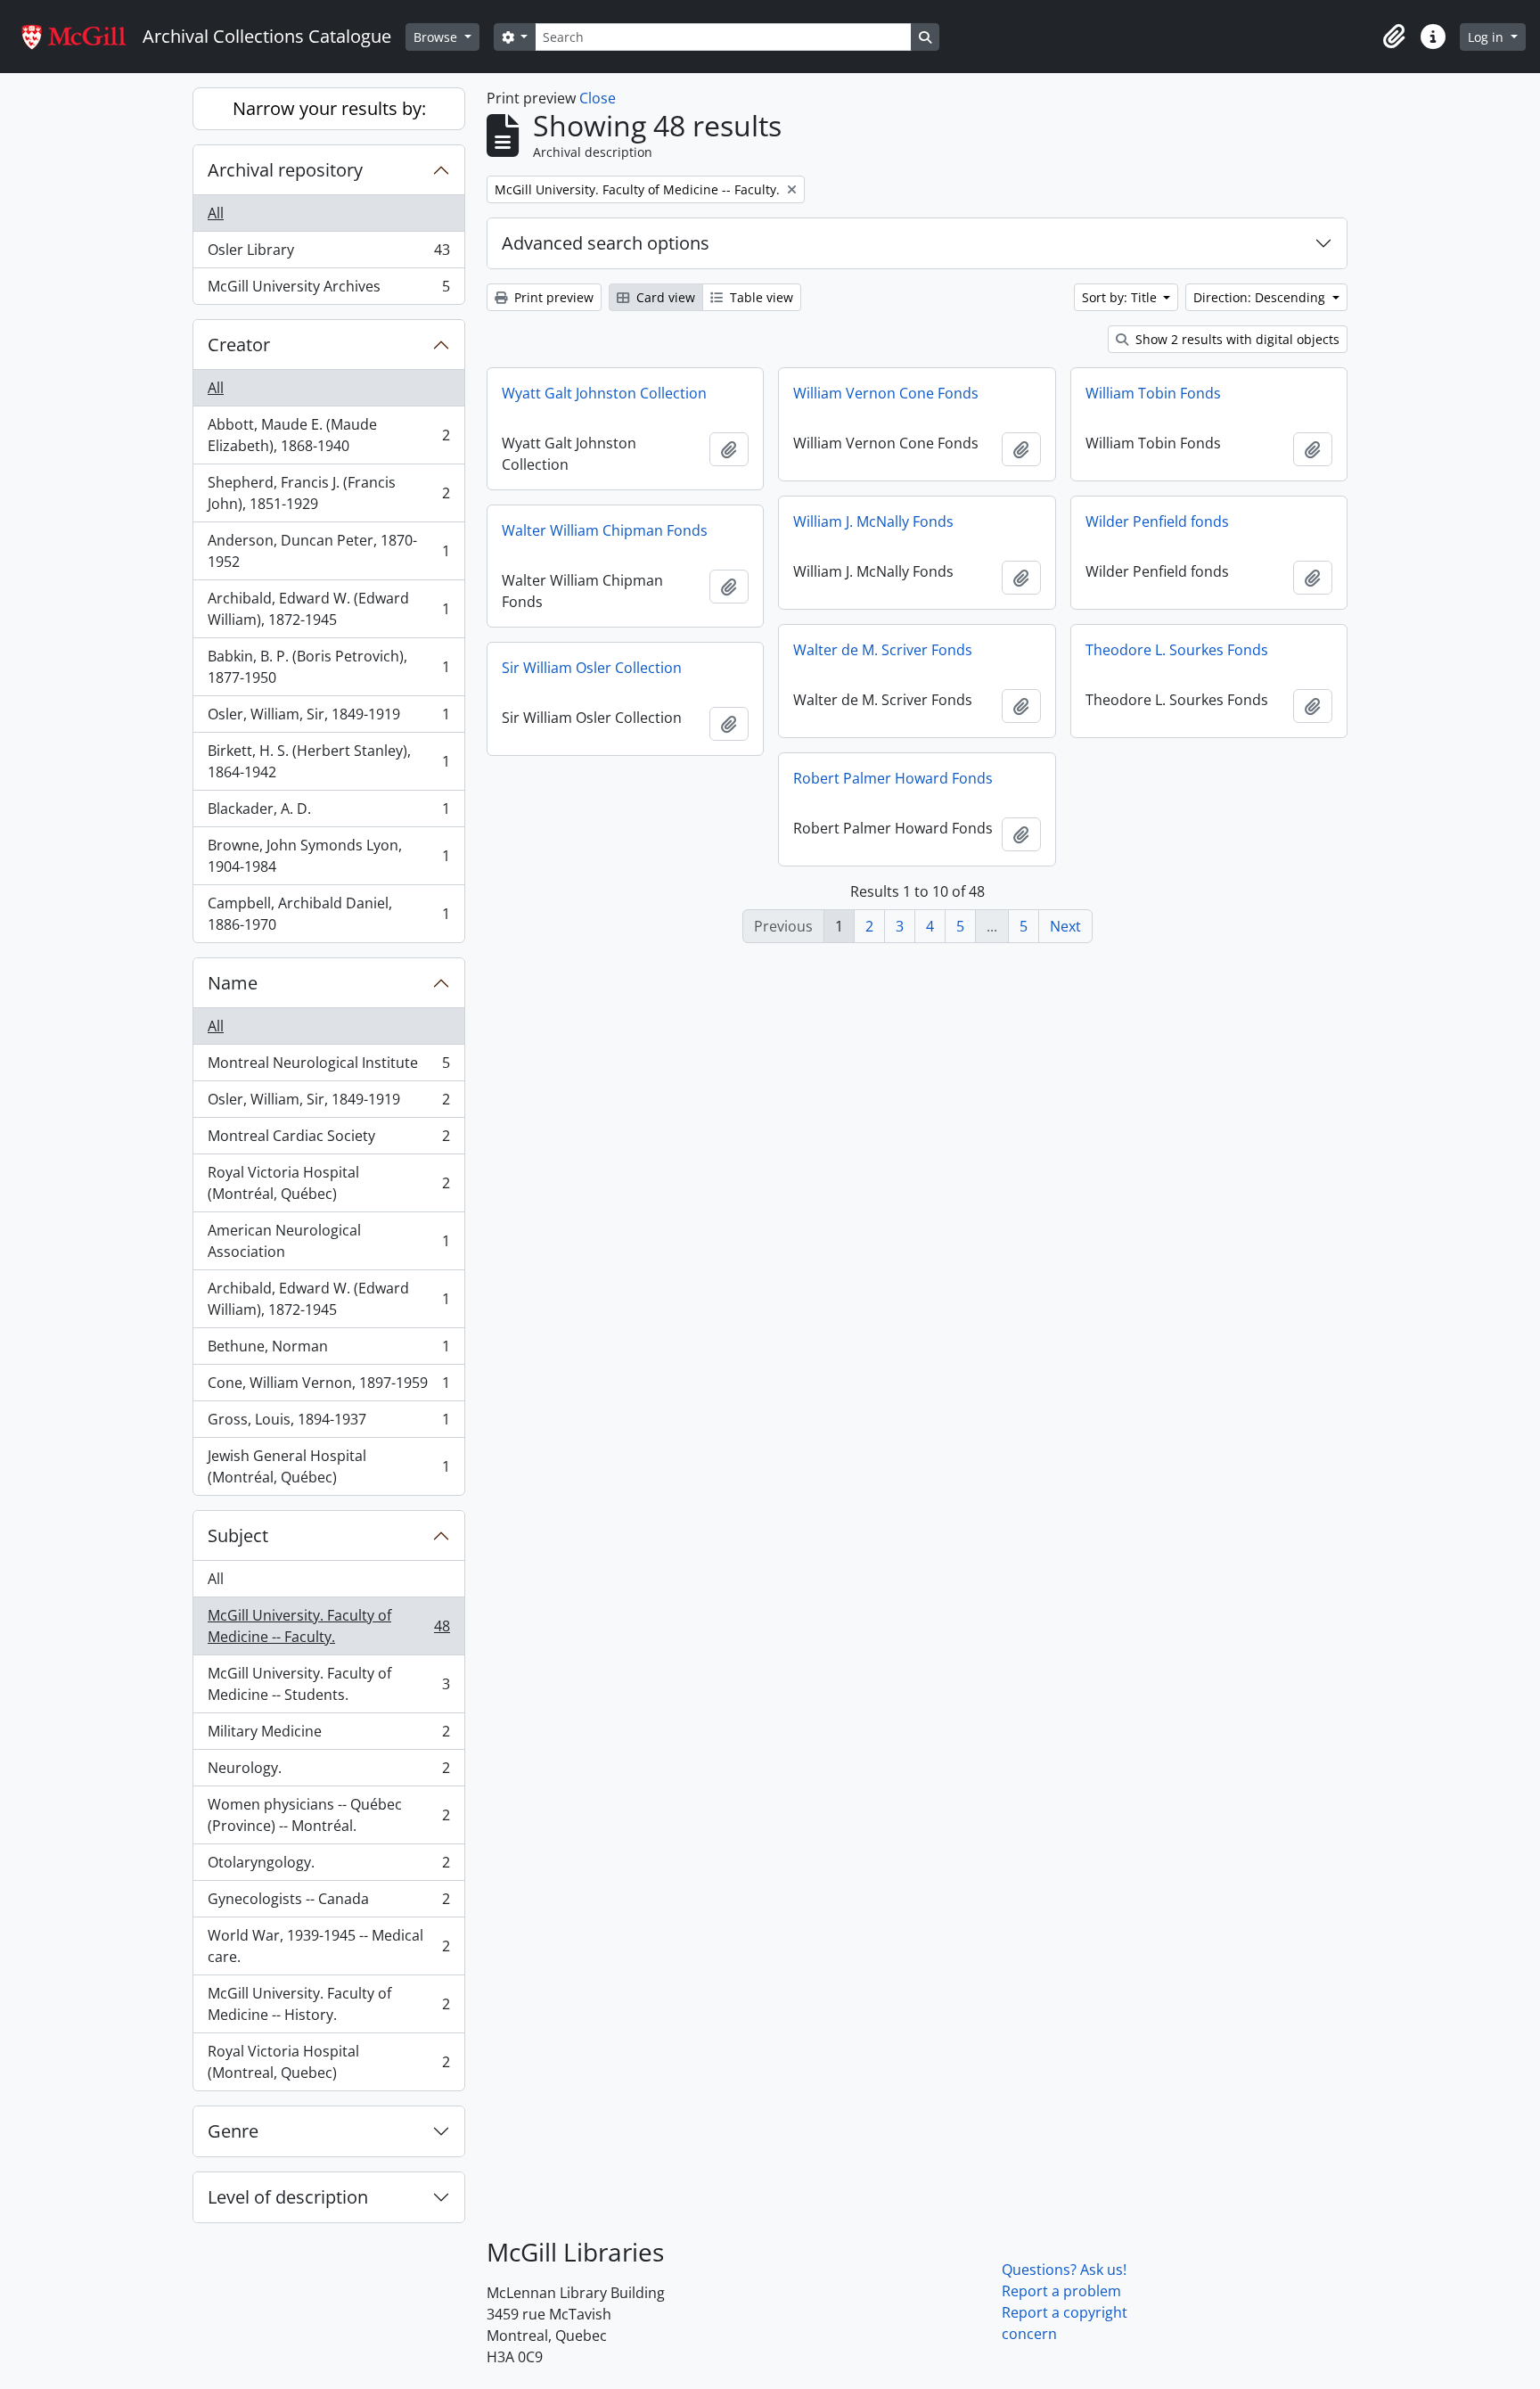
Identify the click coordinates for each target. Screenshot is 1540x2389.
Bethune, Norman (328, 1350)
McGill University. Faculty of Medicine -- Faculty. (328, 1626)
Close (598, 98)
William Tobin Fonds (1153, 393)
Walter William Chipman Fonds (605, 530)
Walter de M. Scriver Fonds (883, 650)
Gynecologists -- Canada (328, 1903)
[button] (1394, 37)
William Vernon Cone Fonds (886, 393)
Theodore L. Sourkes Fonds (1177, 650)
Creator (239, 345)
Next (1065, 926)
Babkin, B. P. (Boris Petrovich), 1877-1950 (328, 667)
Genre (233, 2131)
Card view (664, 297)
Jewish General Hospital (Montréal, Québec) (328, 1466)
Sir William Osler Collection (592, 668)
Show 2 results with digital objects (1236, 339)
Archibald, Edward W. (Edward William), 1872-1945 (328, 609)
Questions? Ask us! (1064, 2270)
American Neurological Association (328, 1241)
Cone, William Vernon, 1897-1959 (328, 1387)
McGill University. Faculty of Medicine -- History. (328, 2004)
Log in (1487, 37)
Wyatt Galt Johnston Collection (604, 393)
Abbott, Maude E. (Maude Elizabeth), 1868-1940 (328, 435)
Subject (238, 1535)
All (216, 213)
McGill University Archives (328, 290)
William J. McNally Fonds (873, 521)
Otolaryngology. (328, 1867)
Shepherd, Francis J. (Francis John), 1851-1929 (328, 493)
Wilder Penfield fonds (1157, 521)
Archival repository (285, 170)
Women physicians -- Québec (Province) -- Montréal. (328, 1815)
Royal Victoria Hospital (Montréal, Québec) (328, 1183)
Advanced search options (606, 243)
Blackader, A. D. (328, 813)
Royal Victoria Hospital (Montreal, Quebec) (328, 2062)
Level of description (288, 2197)
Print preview (552, 297)
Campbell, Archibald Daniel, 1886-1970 (328, 914)
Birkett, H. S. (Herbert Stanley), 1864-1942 (328, 761)
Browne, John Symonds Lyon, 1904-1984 (328, 856)
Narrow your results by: (329, 108)
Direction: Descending (1261, 297)
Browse (437, 37)
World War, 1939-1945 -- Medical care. (328, 1946)
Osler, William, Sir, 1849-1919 (328, 718)
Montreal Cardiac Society (328, 1140)
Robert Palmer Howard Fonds (893, 778)
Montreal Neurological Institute (328, 1067)
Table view (760, 297)
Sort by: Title (1121, 297)
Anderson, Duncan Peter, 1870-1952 (328, 551)
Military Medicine (328, 1736)
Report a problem (1061, 2291)
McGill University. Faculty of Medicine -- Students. (328, 1684)
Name (233, 983)
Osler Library (328, 254)
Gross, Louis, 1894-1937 (328, 1424)
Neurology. (328, 1772)
